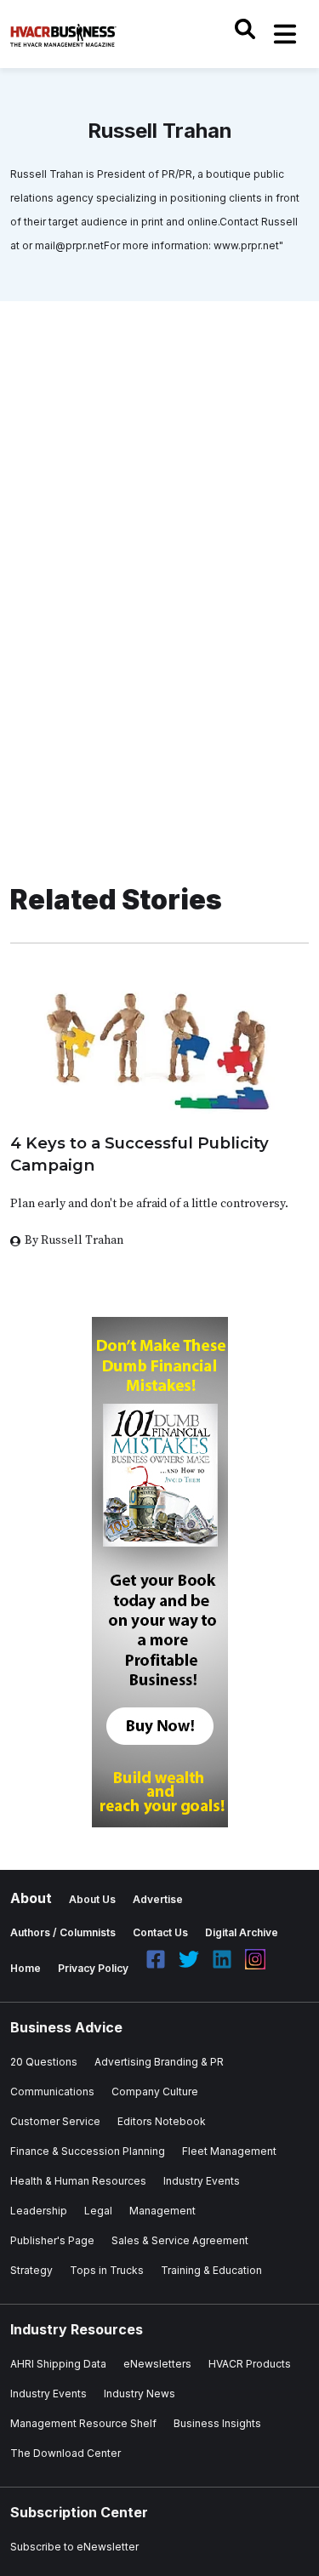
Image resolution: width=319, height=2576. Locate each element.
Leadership (39, 2211)
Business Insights (217, 2423)
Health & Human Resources (78, 2181)
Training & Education (211, 2270)
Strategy (31, 2270)
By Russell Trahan (74, 1240)
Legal (98, 2211)
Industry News (140, 2394)
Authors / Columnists (63, 1932)
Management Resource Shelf (83, 2423)
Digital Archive (242, 1932)
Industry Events (202, 2181)
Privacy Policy (93, 1968)
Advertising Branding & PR (159, 2062)
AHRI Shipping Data (58, 2364)
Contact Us (160, 1932)
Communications (52, 2092)
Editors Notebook (162, 2121)
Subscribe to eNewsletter (74, 2547)
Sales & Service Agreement (180, 2240)
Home (26, 1968)
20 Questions (44, 2062)
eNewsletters (157, 2364)
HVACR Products (250, 2364)
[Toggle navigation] (285, 34)
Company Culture (155, 2092)
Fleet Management (229, 2151)
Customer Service (55, 2121)
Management (162, 2211)
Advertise (158, 1899)
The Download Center (66, 2453)
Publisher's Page (52, 2240)
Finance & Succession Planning (88, 2151)
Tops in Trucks (107, 2270)
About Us (92, 1899)
